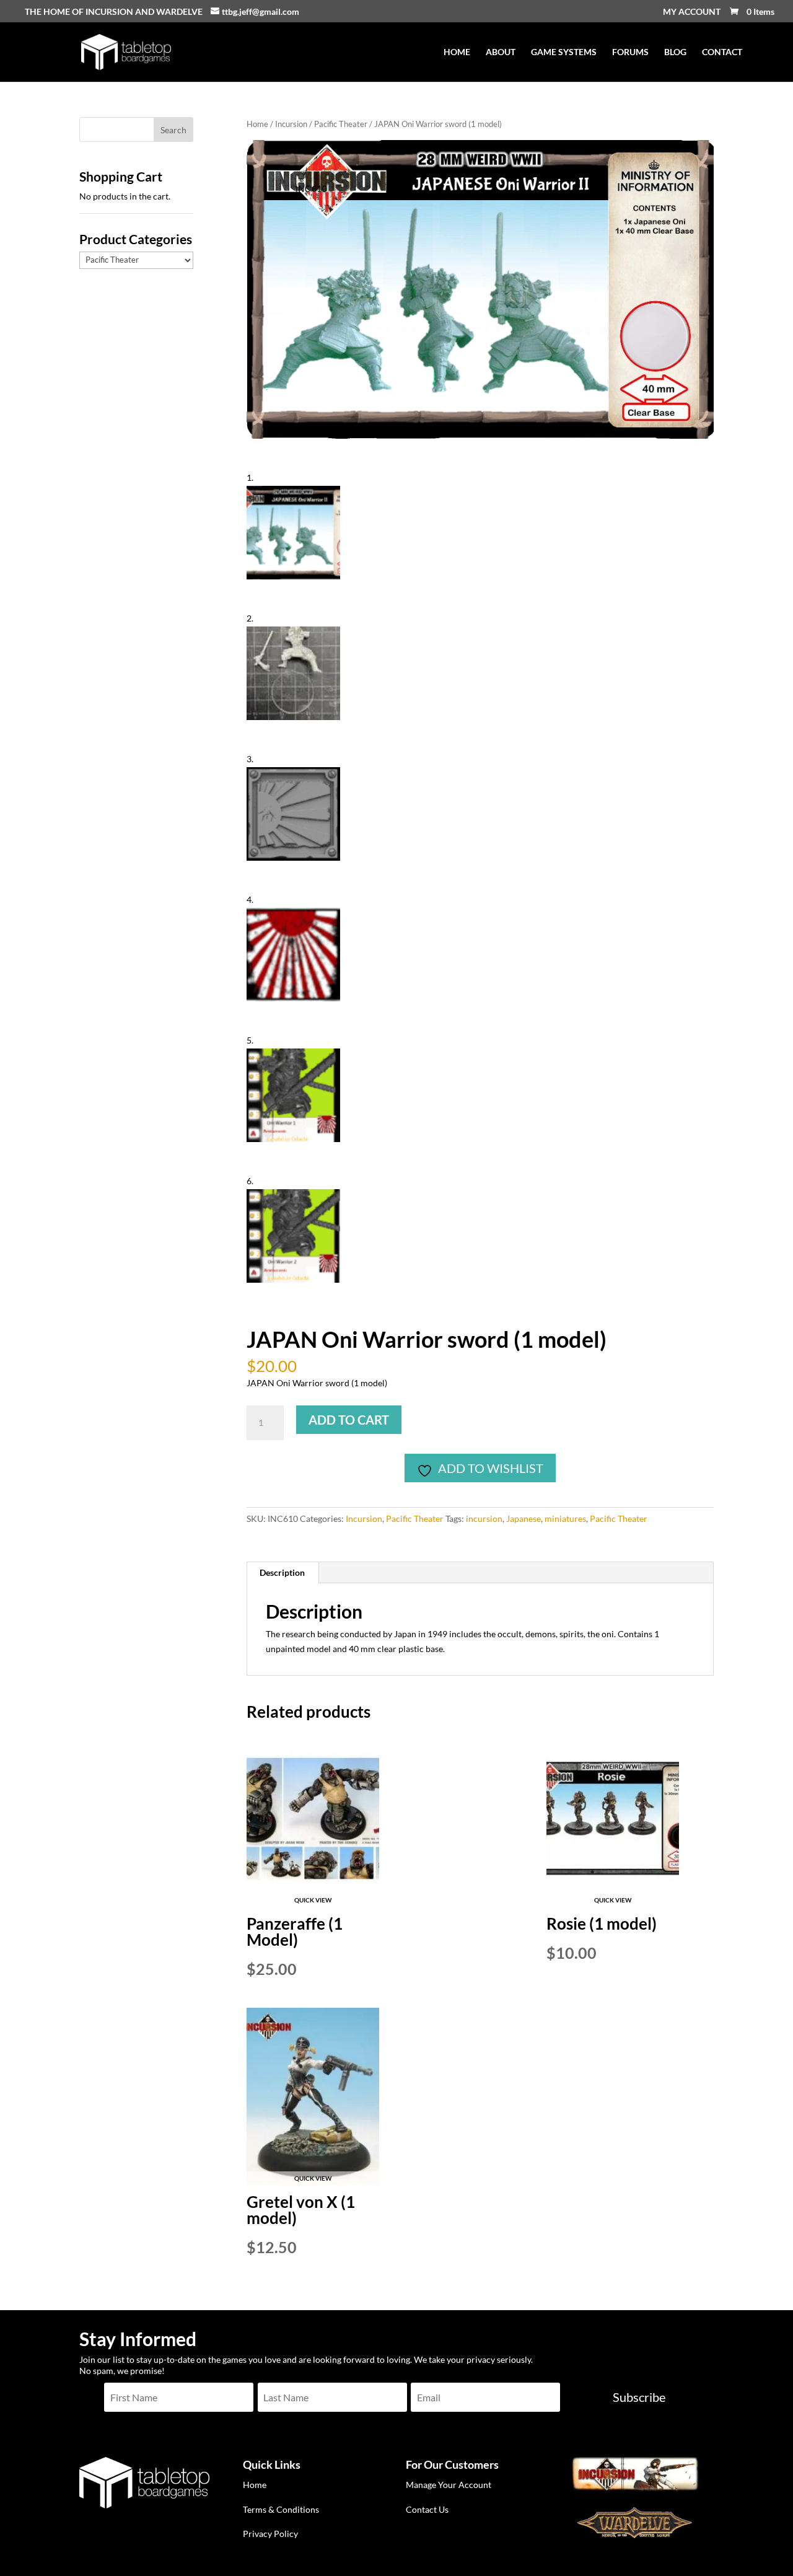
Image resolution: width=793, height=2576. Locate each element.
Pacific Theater (341, 124)
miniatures (565, 1519)
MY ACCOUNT (692, 12)
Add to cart (349, 1420)
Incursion (291, 124)
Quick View (313, 1900)
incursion (484, 1519)
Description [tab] (282, 1572)
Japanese (524, 1519)
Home (257, 124)
